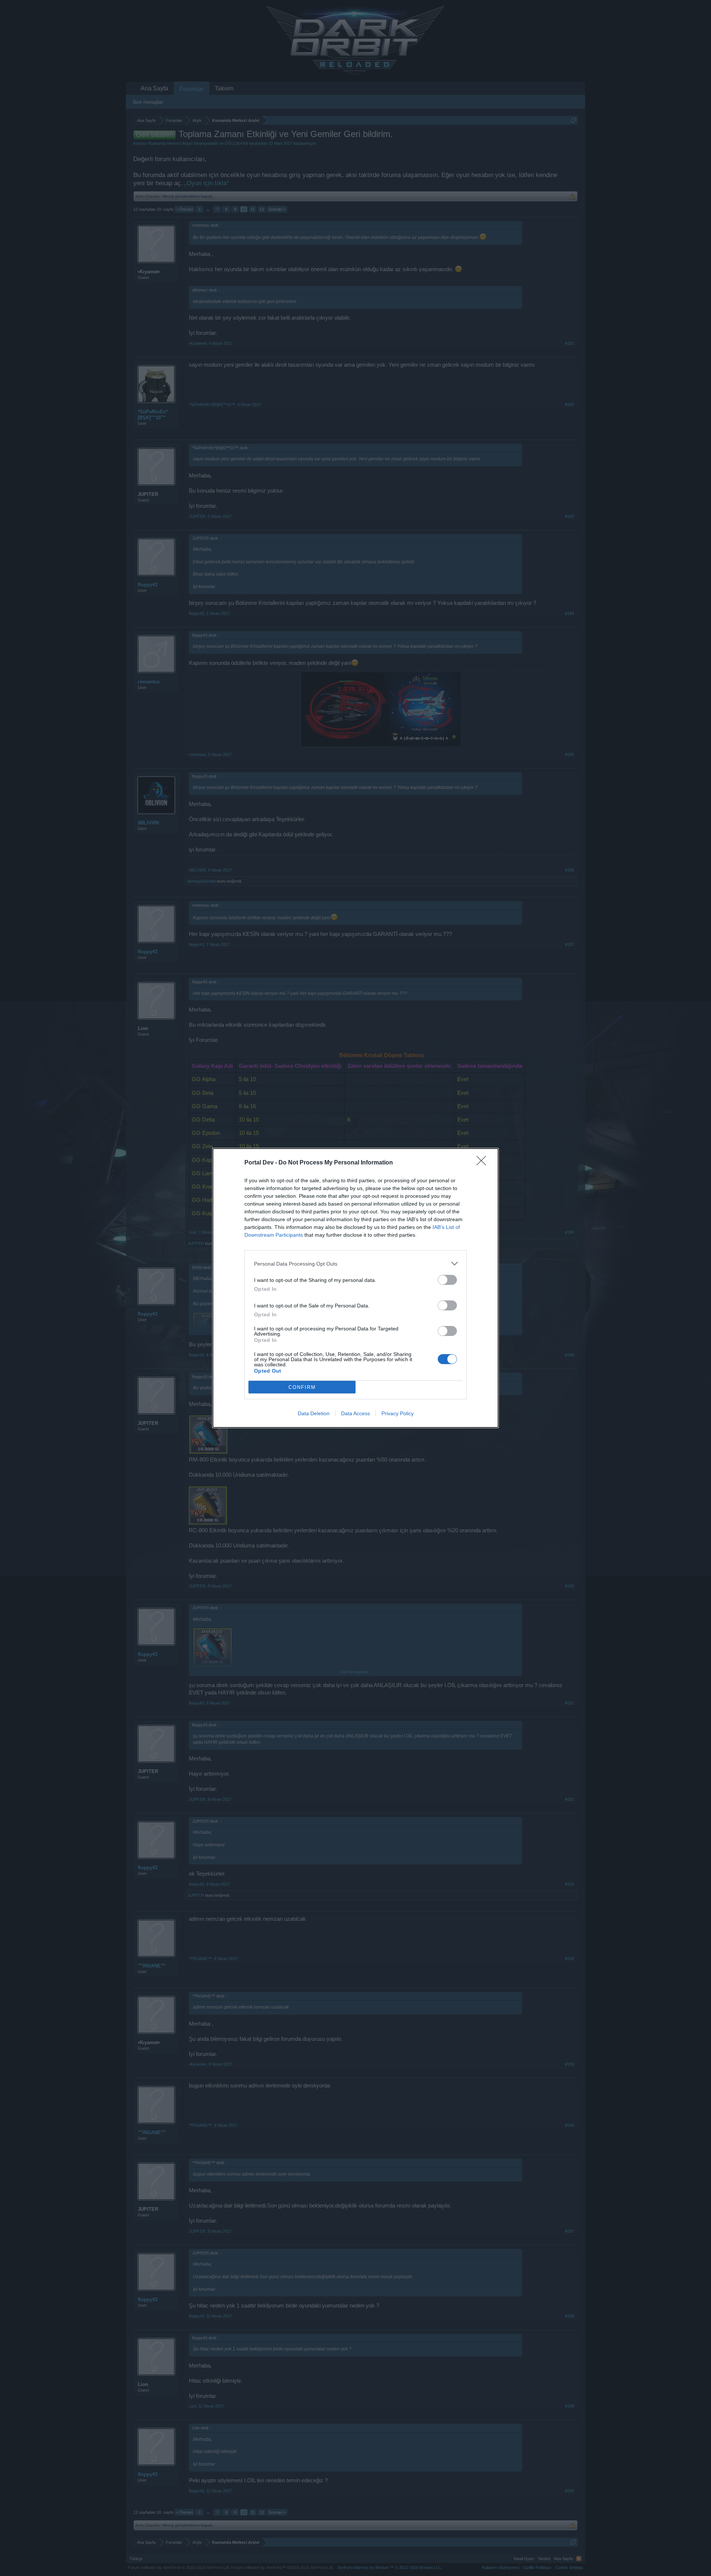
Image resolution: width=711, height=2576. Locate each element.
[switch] (447, 1280)
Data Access (355, 1413)
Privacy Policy (398, 1413)
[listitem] (355, 1264)
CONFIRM (302, 1387)
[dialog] (355, 1288)
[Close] (484, 1163)
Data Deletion (314, 1413)
